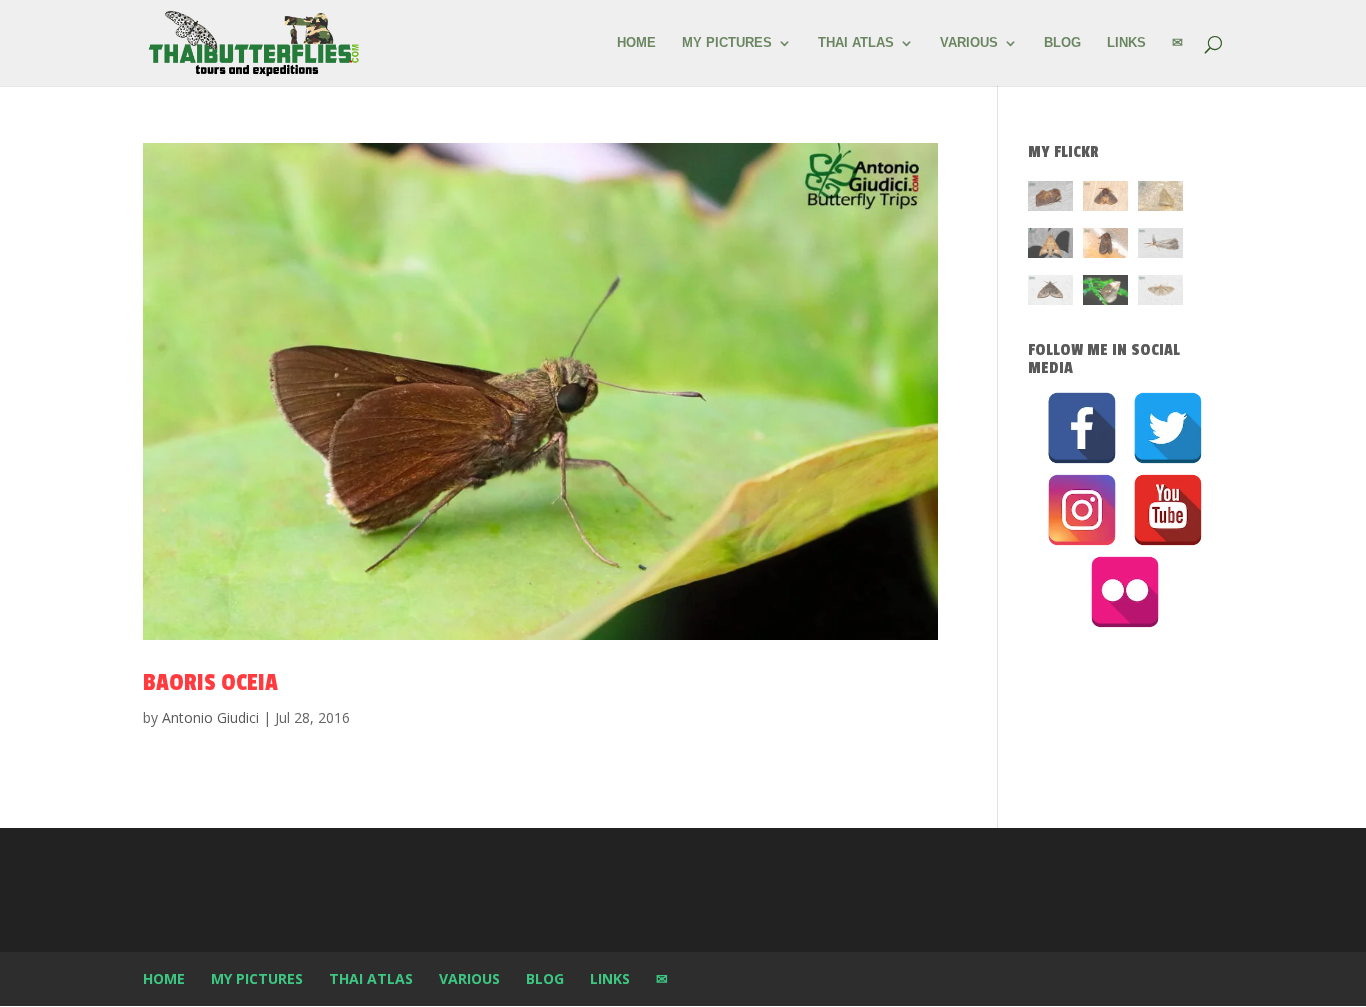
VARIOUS (969, 43)
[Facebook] (1082, 428)
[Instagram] (1082, 510)
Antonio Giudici (210, 717)
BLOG (1062, 43)
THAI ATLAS (856, 43)
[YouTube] (1168, 510)
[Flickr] (1125, 592)
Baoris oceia (210, 682)
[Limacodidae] (1050, 199)
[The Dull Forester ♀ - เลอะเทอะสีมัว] (1160, 199)
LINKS (1126, 43)
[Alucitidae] (1160, 293)
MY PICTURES (727, 43)
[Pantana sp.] (1160, 246)
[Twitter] (1168, 428)
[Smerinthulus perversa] (1050, 246)
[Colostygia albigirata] (1050, 293)
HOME (636, 43)
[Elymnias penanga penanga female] (1105, 293)
